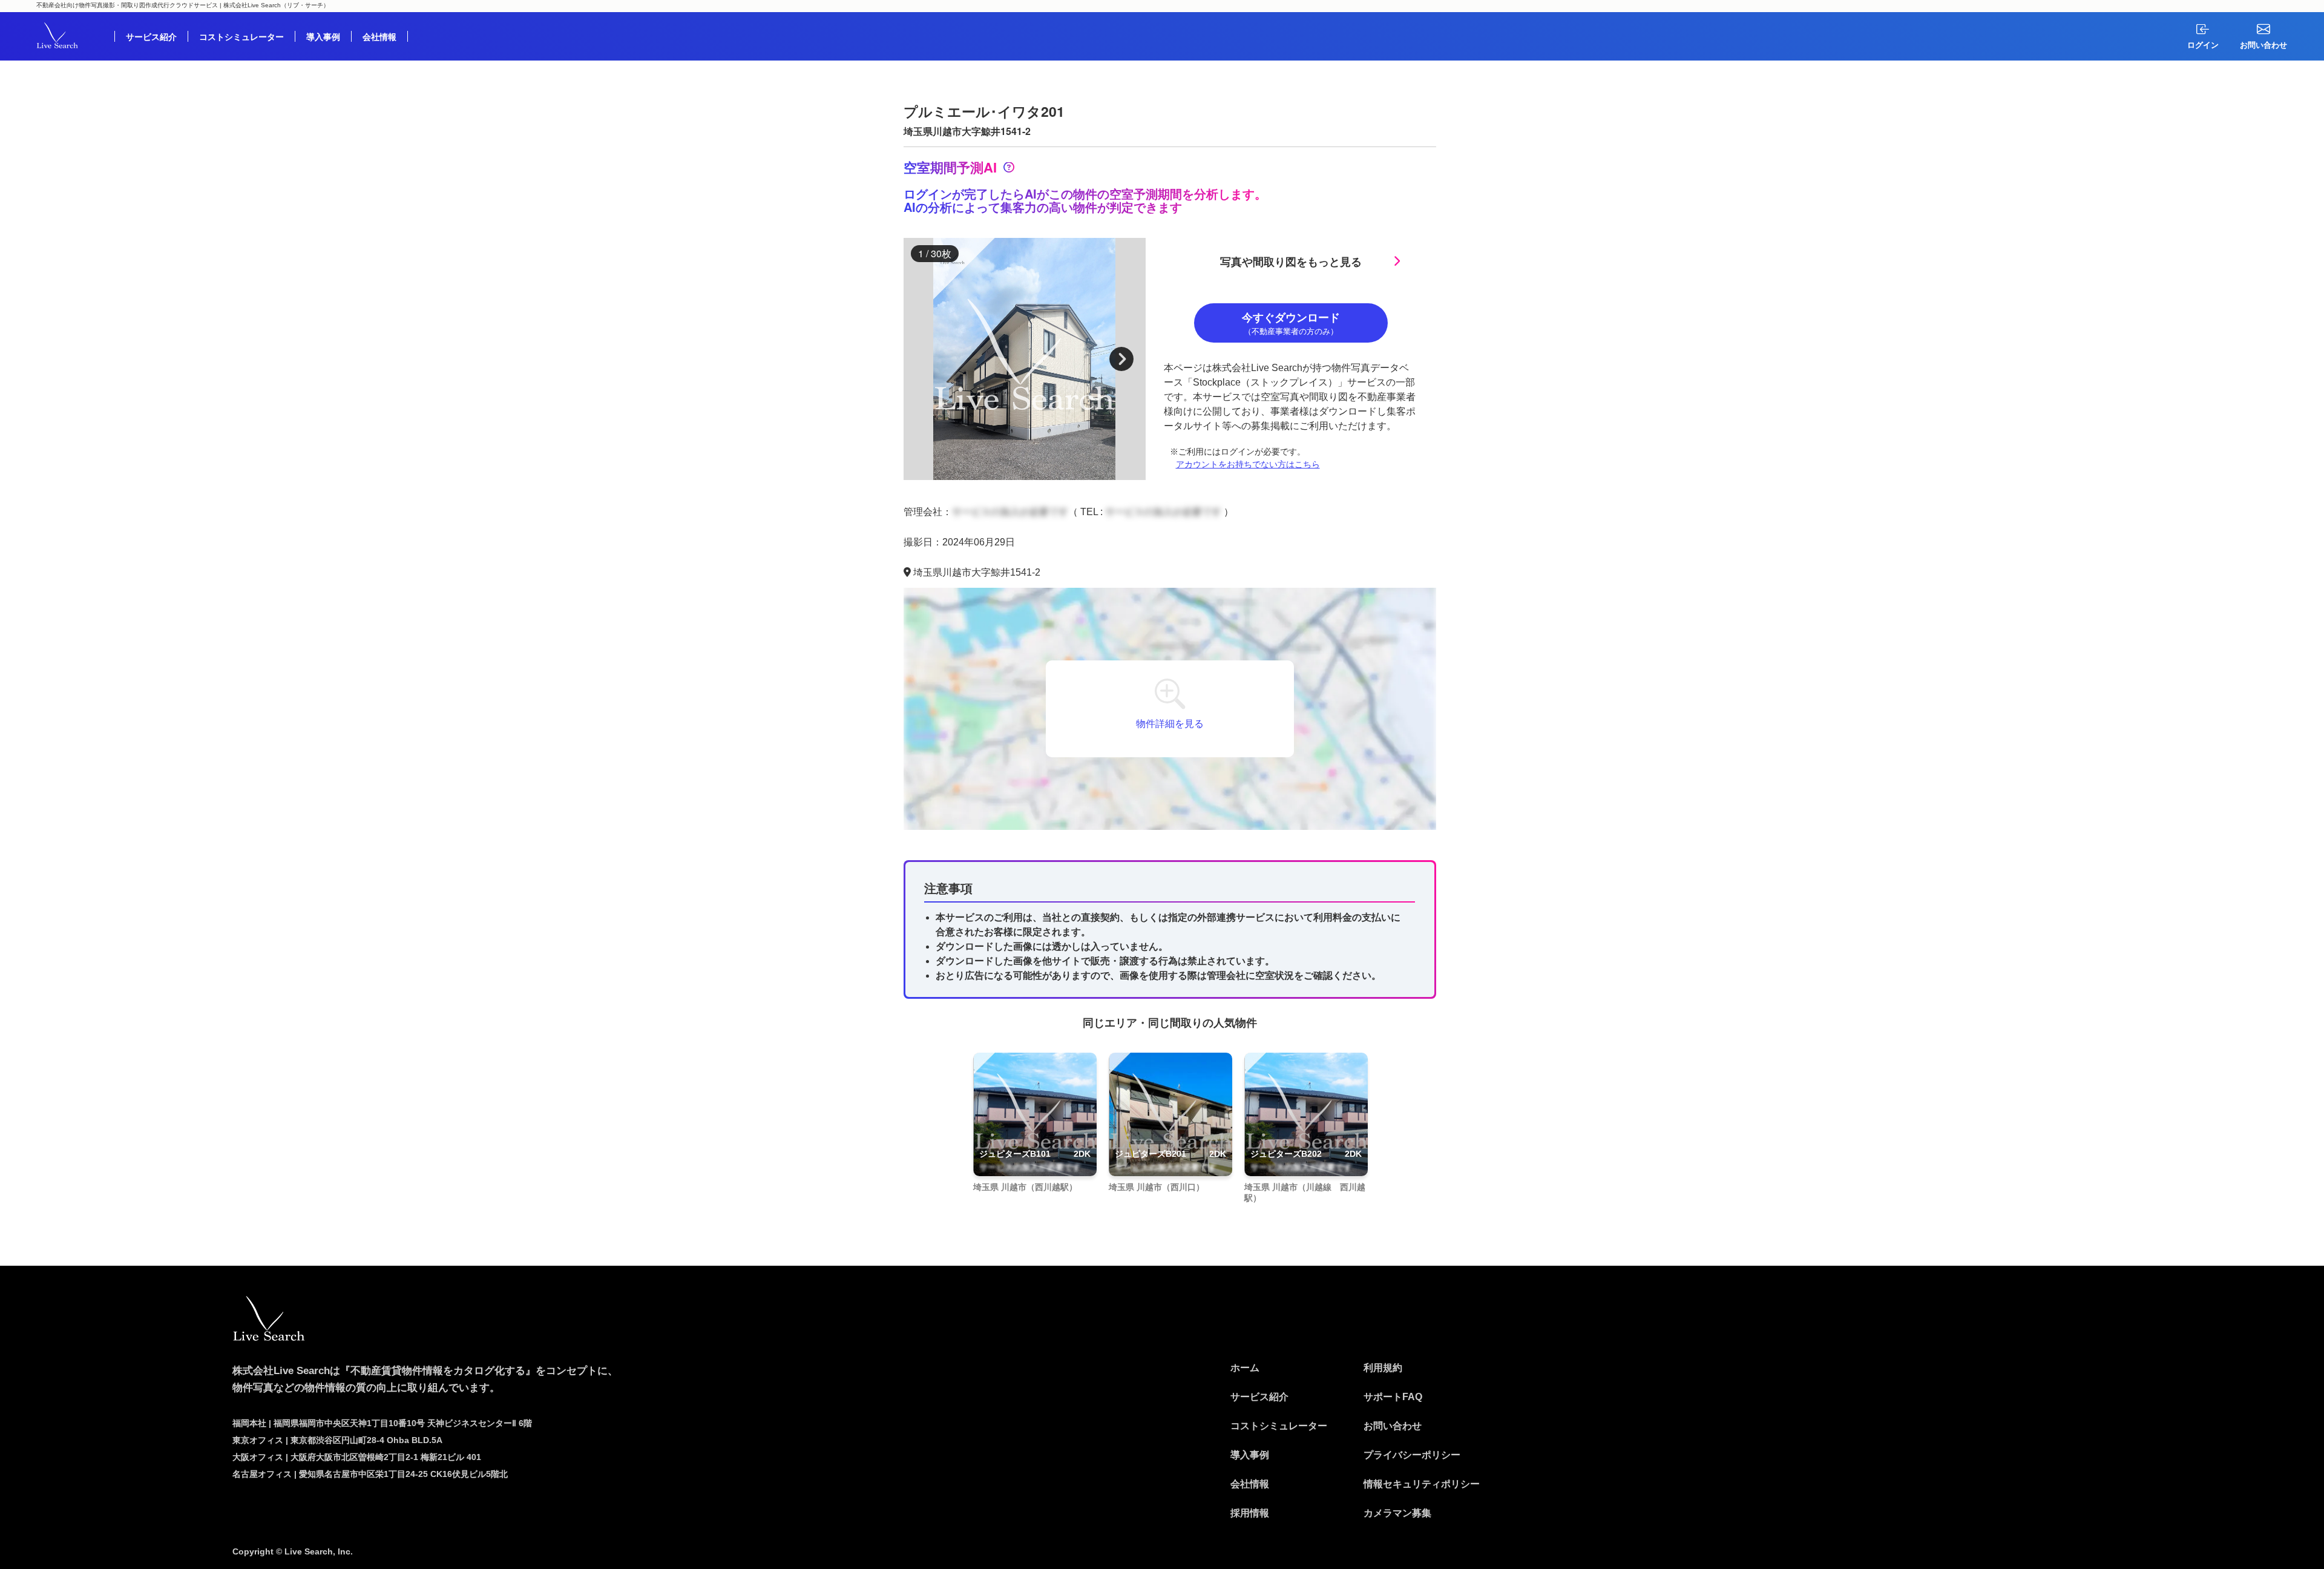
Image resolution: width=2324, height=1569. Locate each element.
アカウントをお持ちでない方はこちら (1248, 464)
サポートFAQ (1393, 1397)
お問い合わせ (1393, 1426)
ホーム (1245, 1368)
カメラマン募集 (1397, 1513)
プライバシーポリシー (1412, 1455)
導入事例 (323, 36)
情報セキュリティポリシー (1422, 1484)
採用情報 (1250, 1513)
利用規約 (1383, 1368)
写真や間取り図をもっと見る (1291, 261)
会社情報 (379, 36)
